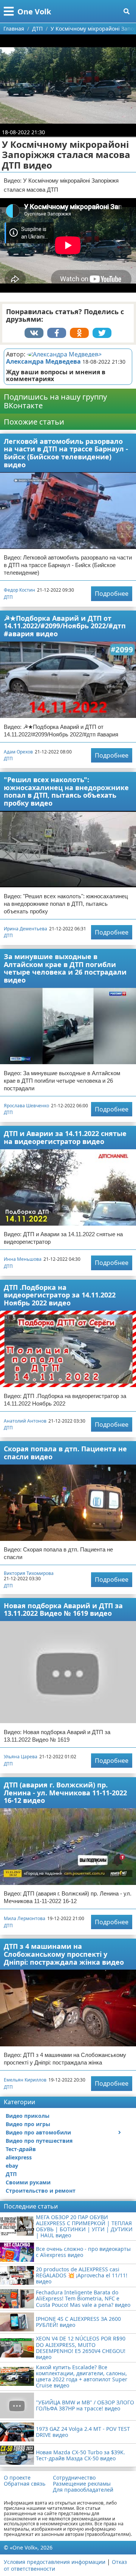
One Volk (34, 12)
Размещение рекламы (82, 2484)
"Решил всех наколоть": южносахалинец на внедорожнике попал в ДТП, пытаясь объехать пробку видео (66, 791)
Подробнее (112, 594)
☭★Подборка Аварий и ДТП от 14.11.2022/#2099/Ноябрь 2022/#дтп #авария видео (65, 626)
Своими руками (28, 2182)
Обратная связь (25, 2484)
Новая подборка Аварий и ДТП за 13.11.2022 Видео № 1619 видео (63, 1610)
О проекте (17, 2478)
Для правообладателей (83, 2490)
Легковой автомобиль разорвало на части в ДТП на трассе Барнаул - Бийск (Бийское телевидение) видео (66, 453)
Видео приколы (28, 2116)
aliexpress (19, 2157)
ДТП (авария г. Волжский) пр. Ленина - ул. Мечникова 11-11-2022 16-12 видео (65, 1793)
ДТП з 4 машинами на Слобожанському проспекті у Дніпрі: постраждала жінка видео (64, 1954)
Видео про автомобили (38, 2132)
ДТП (8, 597)
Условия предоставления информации (55, 2562)
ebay (12, 2166)
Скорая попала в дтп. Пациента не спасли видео (65, 1453)
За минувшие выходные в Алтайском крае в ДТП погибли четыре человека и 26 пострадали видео (65, 968)
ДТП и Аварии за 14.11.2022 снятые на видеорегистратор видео (65, 1137)
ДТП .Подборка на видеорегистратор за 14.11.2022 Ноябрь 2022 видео (60, 1295)
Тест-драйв (21, 2149)
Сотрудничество (74, 2478)
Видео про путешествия (39, 2141)
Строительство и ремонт (41, 2191)
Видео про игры (28, 2124)
